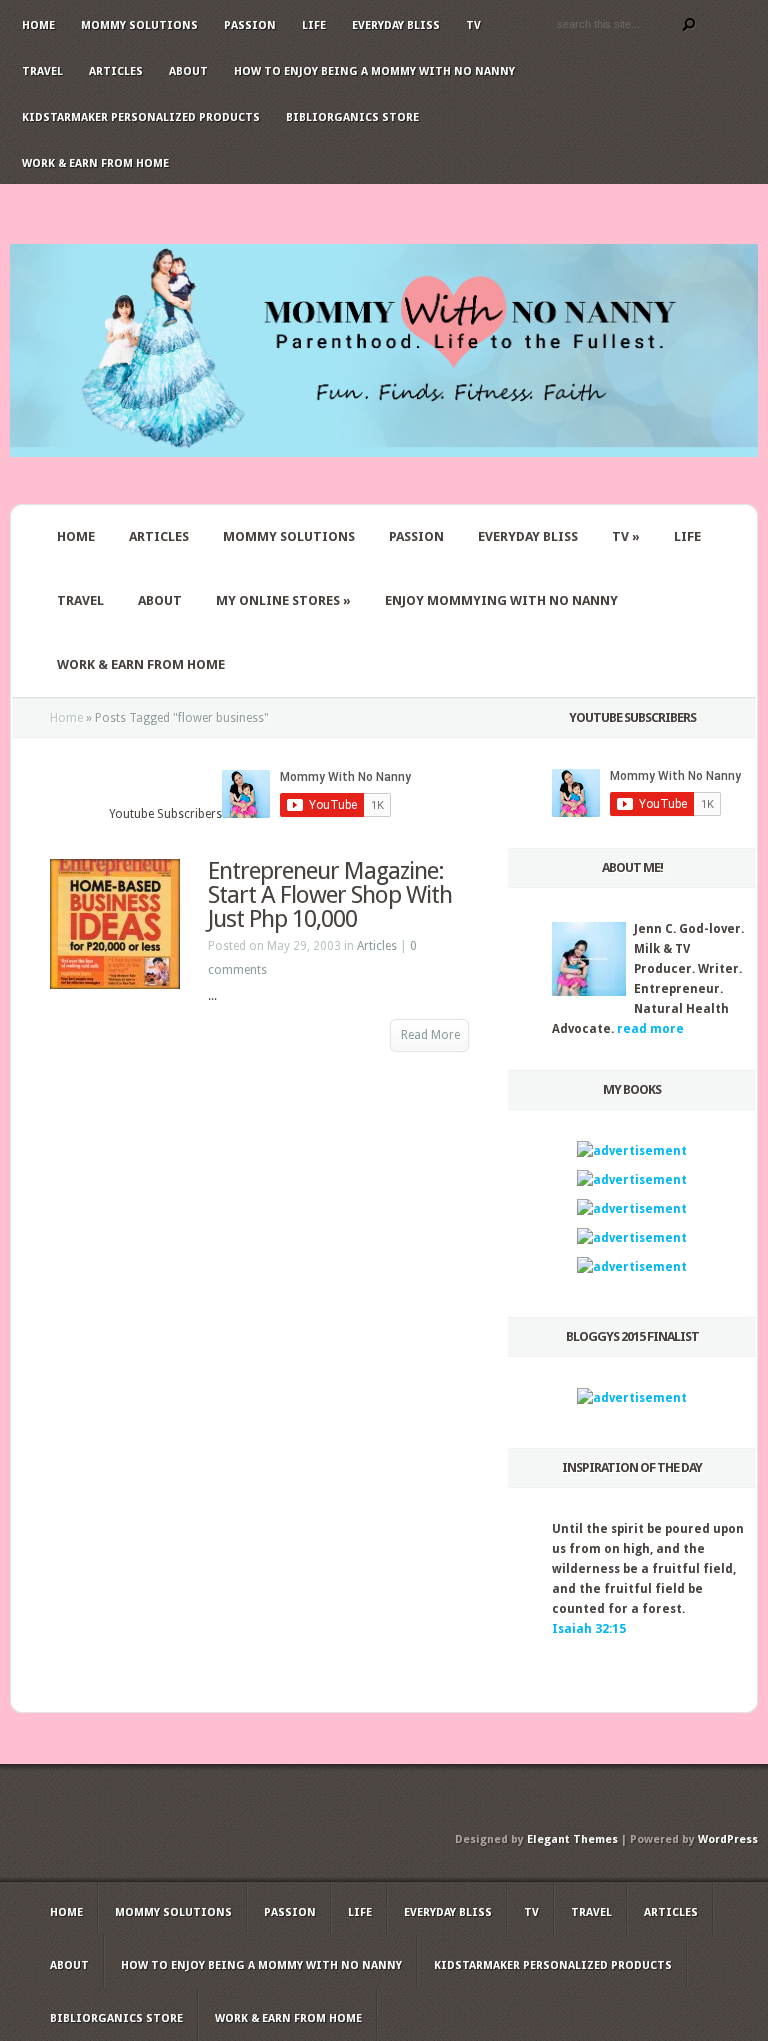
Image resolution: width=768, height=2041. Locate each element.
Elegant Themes (572, 1839)
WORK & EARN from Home (141, 664)
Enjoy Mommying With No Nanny (501, 600)
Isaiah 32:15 (589, 1629)
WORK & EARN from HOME (95, 163)
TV (473, 25)
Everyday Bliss (396, 25)
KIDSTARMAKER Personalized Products (141, 117)
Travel (42, 71)
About (188, 71)
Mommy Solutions (139, 25)
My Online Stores (283, 600)
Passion (250, 25)
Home (38, 25)
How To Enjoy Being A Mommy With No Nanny (374, 71)
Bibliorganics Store (352, 117)
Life (314, 25)
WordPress (728, 1839)
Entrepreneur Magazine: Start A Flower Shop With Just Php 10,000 (330, 895)
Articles (116, 71)
